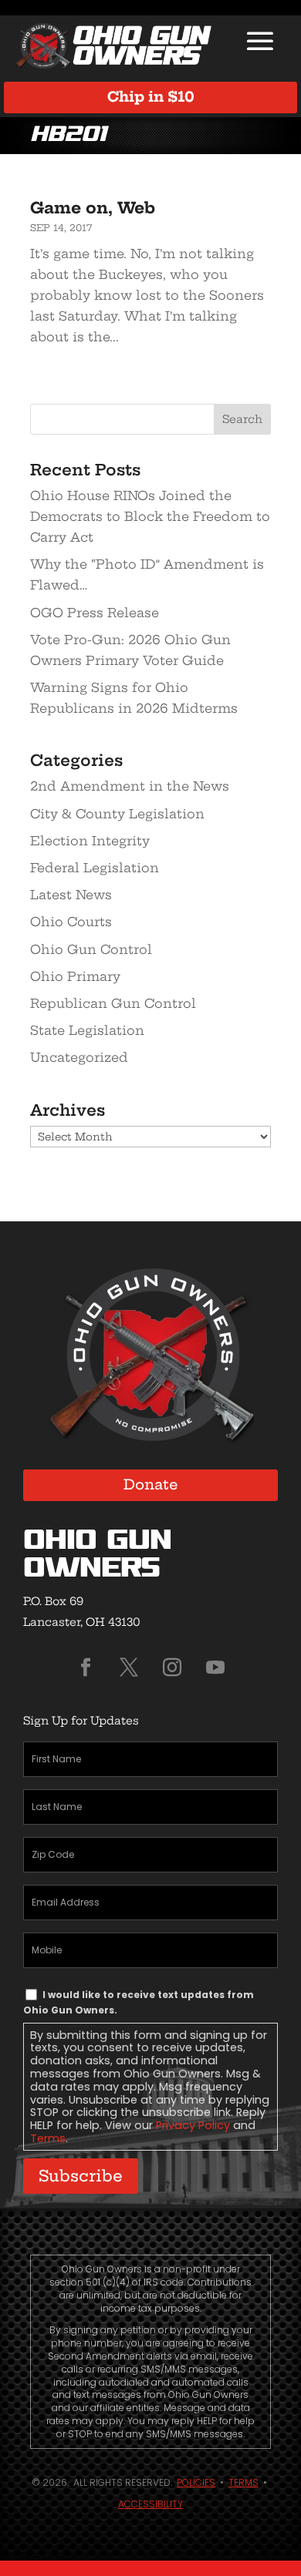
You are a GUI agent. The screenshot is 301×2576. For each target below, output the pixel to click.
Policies (196, 2482)
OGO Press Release (95, 613)
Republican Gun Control (113, 1003)
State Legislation (87, 1030)
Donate (151, 1484)
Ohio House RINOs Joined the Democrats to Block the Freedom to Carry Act (150, 516)
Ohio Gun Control (91, 949)
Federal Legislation (95, 868)
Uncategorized (79, 1057)
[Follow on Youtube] (215, 1668)
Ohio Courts (71, 922)
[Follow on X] (129, 1668)
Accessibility (150, 2504)
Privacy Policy (193, 2125)
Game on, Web (93, 208)
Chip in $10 (151, 97)
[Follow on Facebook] (86, 1668)
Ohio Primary (75, 976)
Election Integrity (90, 841)
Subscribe (81, 2176)
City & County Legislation (117, 814)
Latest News (71, 895)
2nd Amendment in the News (130, 786)
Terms (48, 2138)
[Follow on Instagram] (172, 1668)
